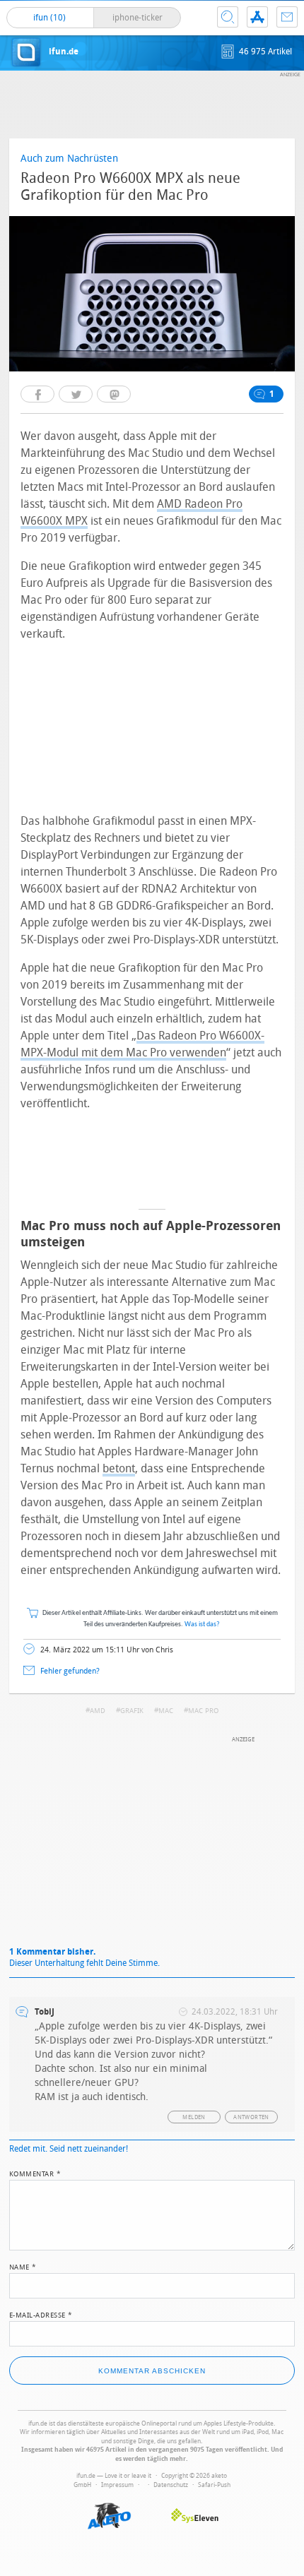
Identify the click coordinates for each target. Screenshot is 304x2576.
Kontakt (287, 17)
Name (23, 2266)
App (257, 17)
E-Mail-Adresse (41, 2314)
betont (119, 1468)
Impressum (117, 2485)
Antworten (251, 2117)
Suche (228, 17)
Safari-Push (214, 2485)
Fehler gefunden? (70, 1671)
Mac (166, 1711)
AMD (98, 1711)
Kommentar (35, 2173)
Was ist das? (202, 1624)
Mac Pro (203, 1711)
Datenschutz (171, 2485)
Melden (194, 2117)
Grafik (132, 1711)
